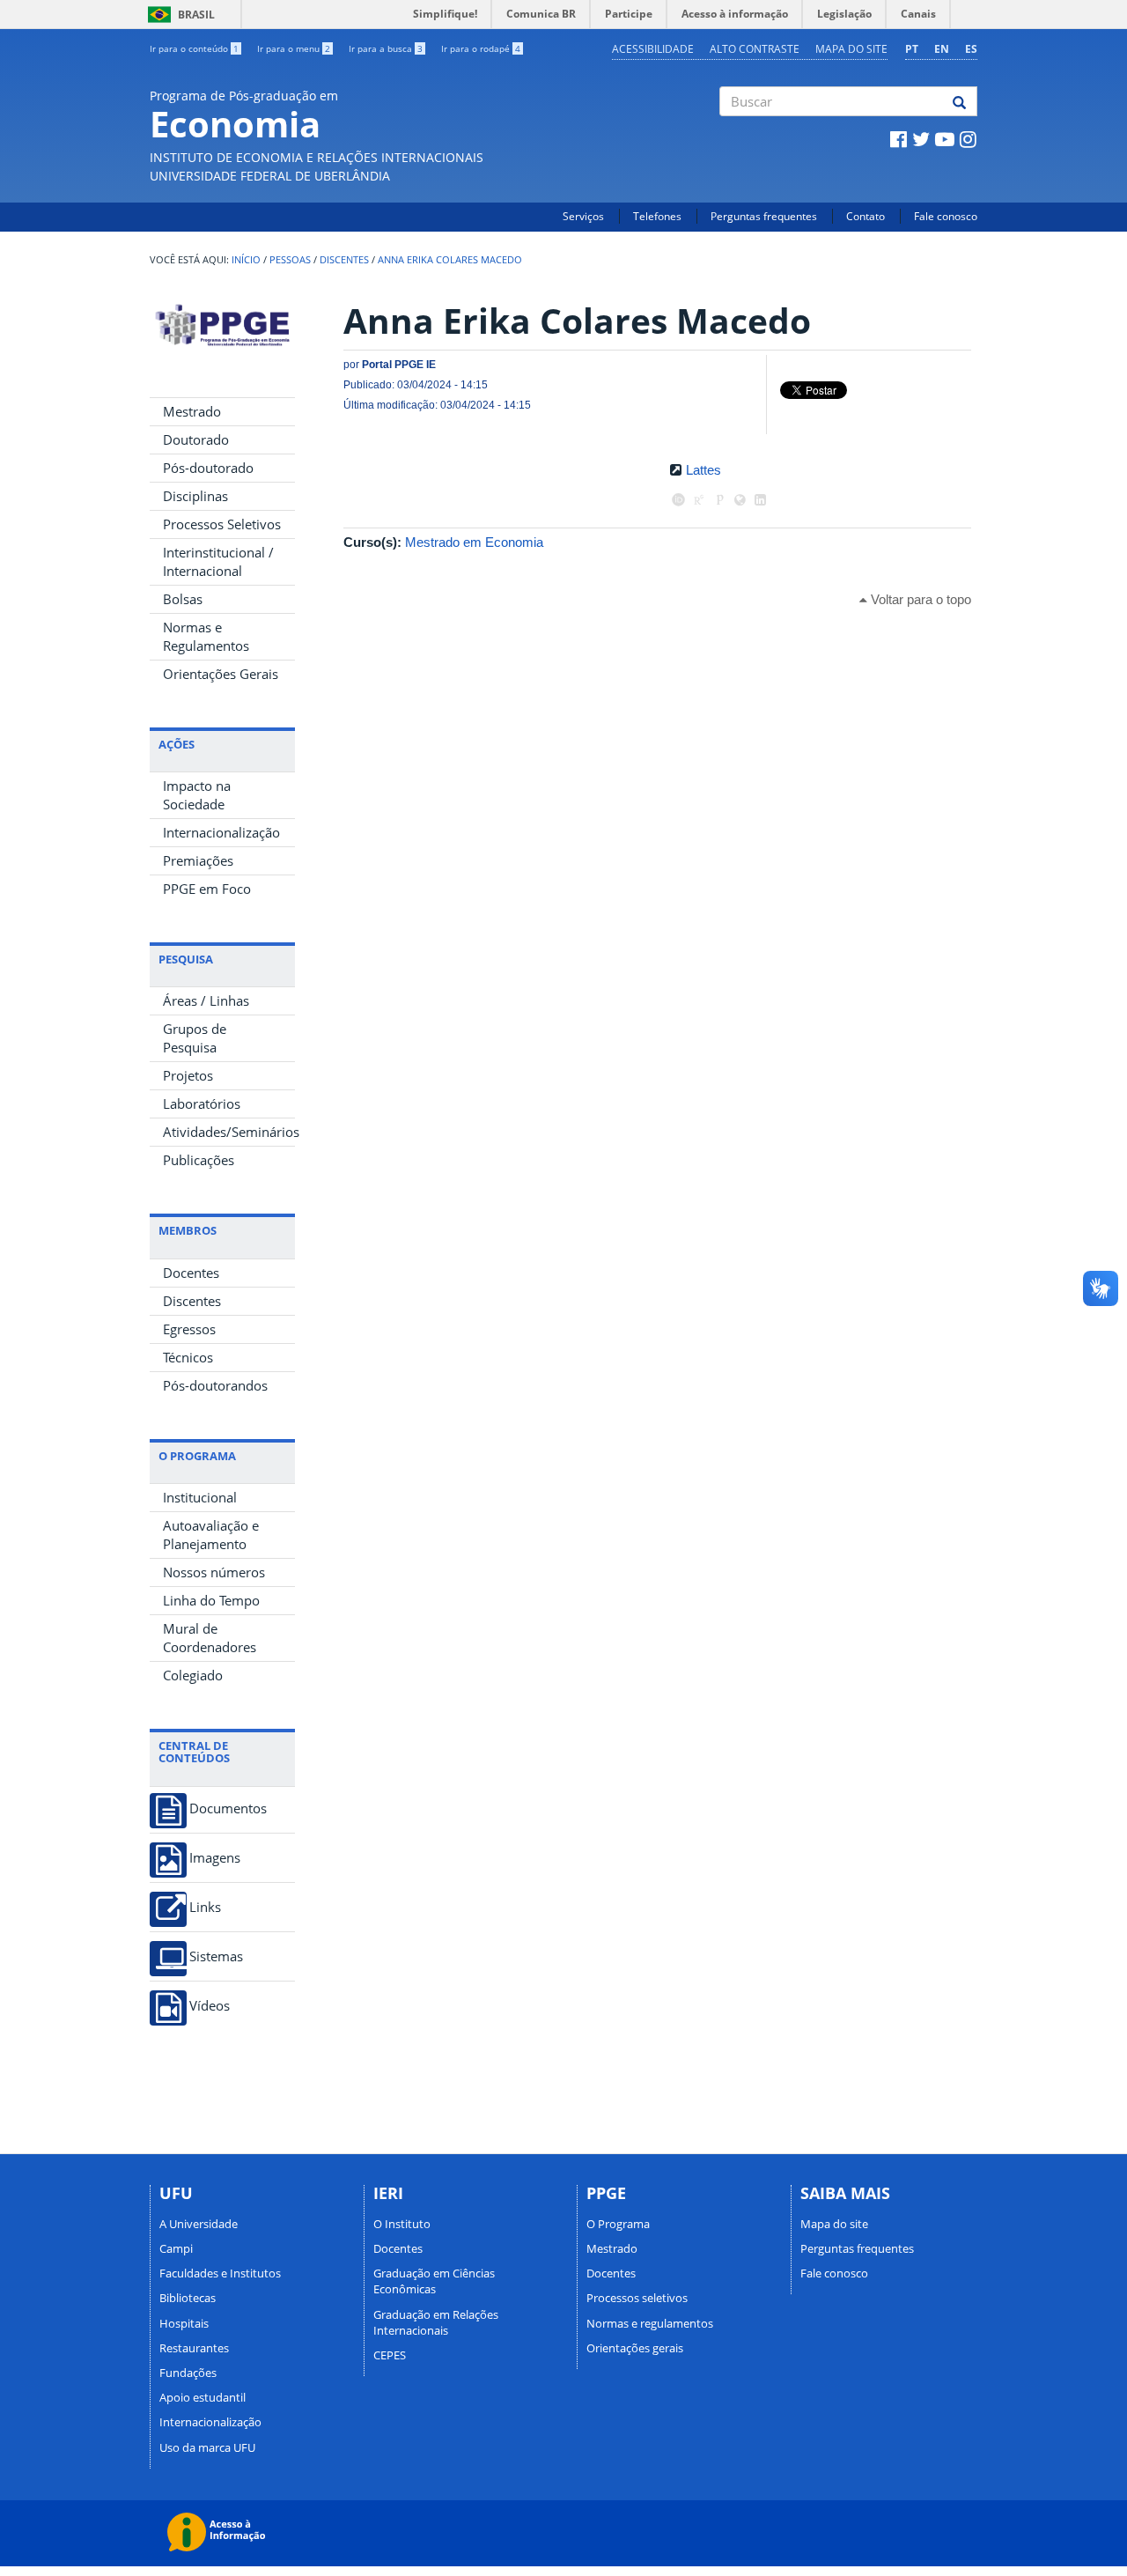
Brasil (178, 15)
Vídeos (210, 2006)
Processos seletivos (637, 2298)
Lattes (703, 470)
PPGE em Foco (207, 889)
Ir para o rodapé (481, 48)
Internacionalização (221, 832)
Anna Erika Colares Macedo (450, 260)
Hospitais (184, 2323)
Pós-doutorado (208, 468)
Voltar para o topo (919, 599)
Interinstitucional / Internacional (218, 561)
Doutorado (196, 439)
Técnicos (188, 1357)
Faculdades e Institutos (220, 2273)
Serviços (583, 216)
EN (942, 49)
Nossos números (214, 1572)
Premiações (198, 860)
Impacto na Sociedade (197, 795)
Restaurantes (194, 2348)
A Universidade (199, 2224)
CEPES (390, 2355)
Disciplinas (195, 496)
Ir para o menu (294, 48)
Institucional (200, 1497)
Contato (866, 216)
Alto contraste (755, 49)
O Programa (618, 2224)
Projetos (188, 1075)
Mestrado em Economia (474, 542)
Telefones (657, 216)
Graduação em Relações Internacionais (436, 2322)
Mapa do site (851, 49)
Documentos (228, 1808)
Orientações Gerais (221, 674)
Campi (176, 2248)
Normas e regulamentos (650, 2323)
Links (205, 1907)
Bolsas (183, 599)
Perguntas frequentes (764, 216)
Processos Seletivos (222, 524)
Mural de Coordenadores (210, 1638)
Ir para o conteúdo (194, 48)
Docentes (191, 1273)
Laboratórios (202, 1103)
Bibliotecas (188, 2298)
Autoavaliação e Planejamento (211, 1535)
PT (912, 49)
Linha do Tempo (211, 1600)
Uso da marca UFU (207, 2447)
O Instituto (402, 2224)
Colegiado (193, 1675)
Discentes (344, 260)
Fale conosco (946, 216)
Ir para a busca (386, 48)
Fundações (188, 2373)
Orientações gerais (635, 2348)
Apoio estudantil (203, 2397)
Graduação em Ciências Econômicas (434, 2281)
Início (246, 260)
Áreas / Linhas (206, 1000)
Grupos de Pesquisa (195, 1038)
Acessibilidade (653, 49)
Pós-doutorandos (215, 1385)
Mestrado (192, 411)
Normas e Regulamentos (206, 636)
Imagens (215, 1858)
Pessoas (290, 260)
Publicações (199, 1160)
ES (971, 49)
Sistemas (216, 1956)
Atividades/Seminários (229, 1132)
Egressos (189, 1329)
